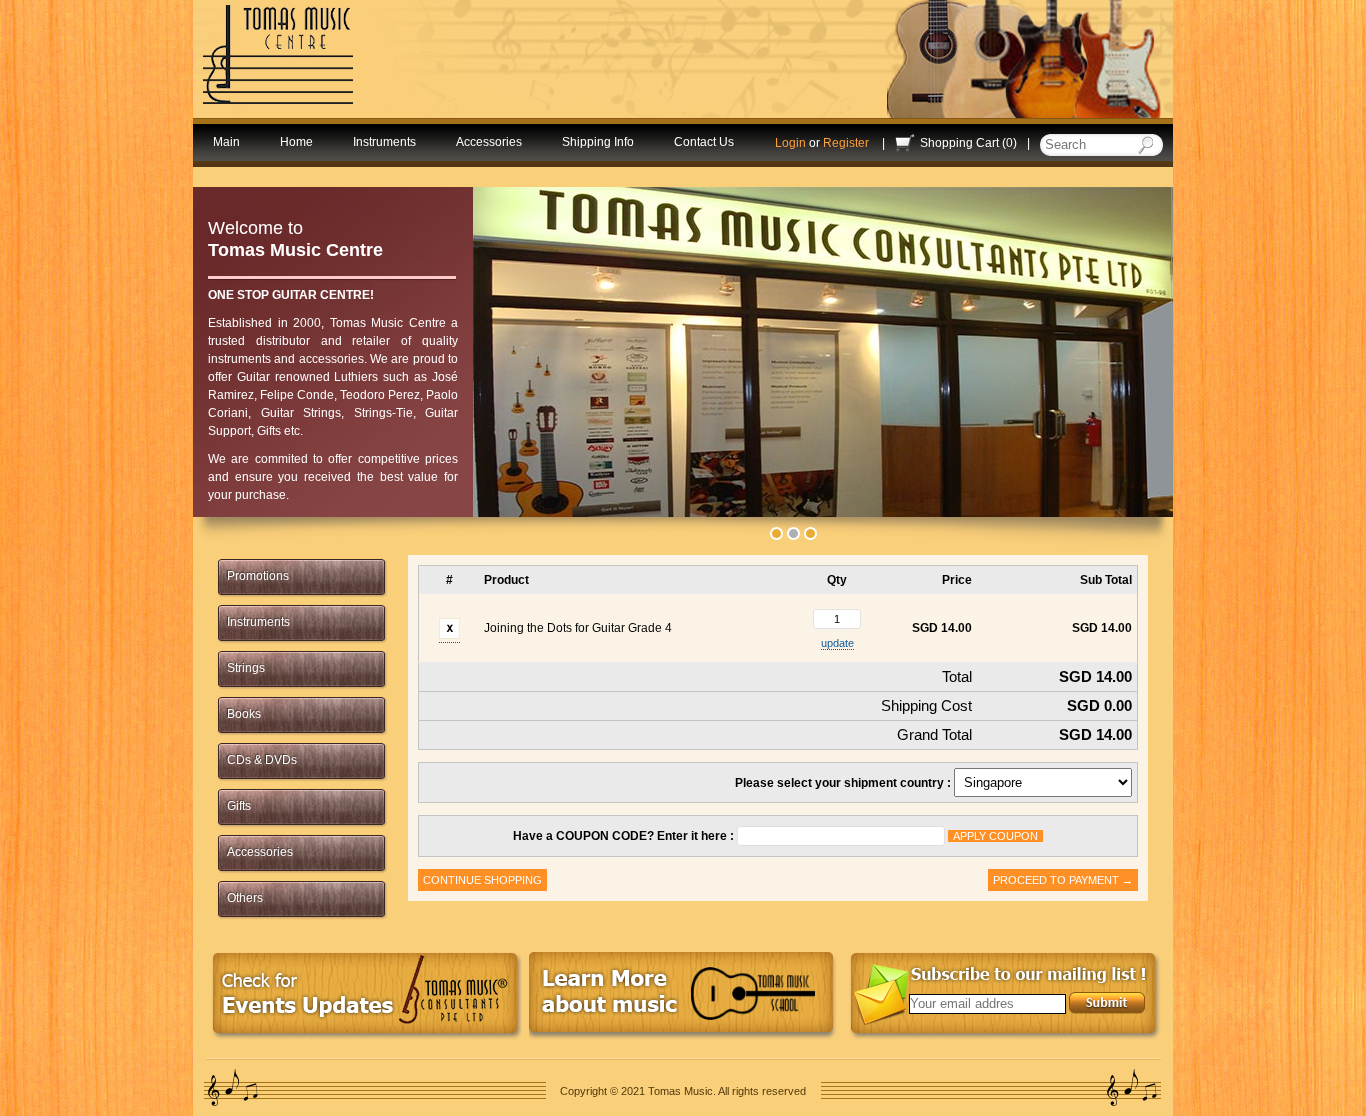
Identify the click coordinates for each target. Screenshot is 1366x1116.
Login (790, 143)
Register (846, 143)
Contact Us (704, 142)
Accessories (489, 142)
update (837, 643)
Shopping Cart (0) (968, 143)
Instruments (384, 142)
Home (296, 142)
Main (226, 142)
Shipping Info (598, 142)
